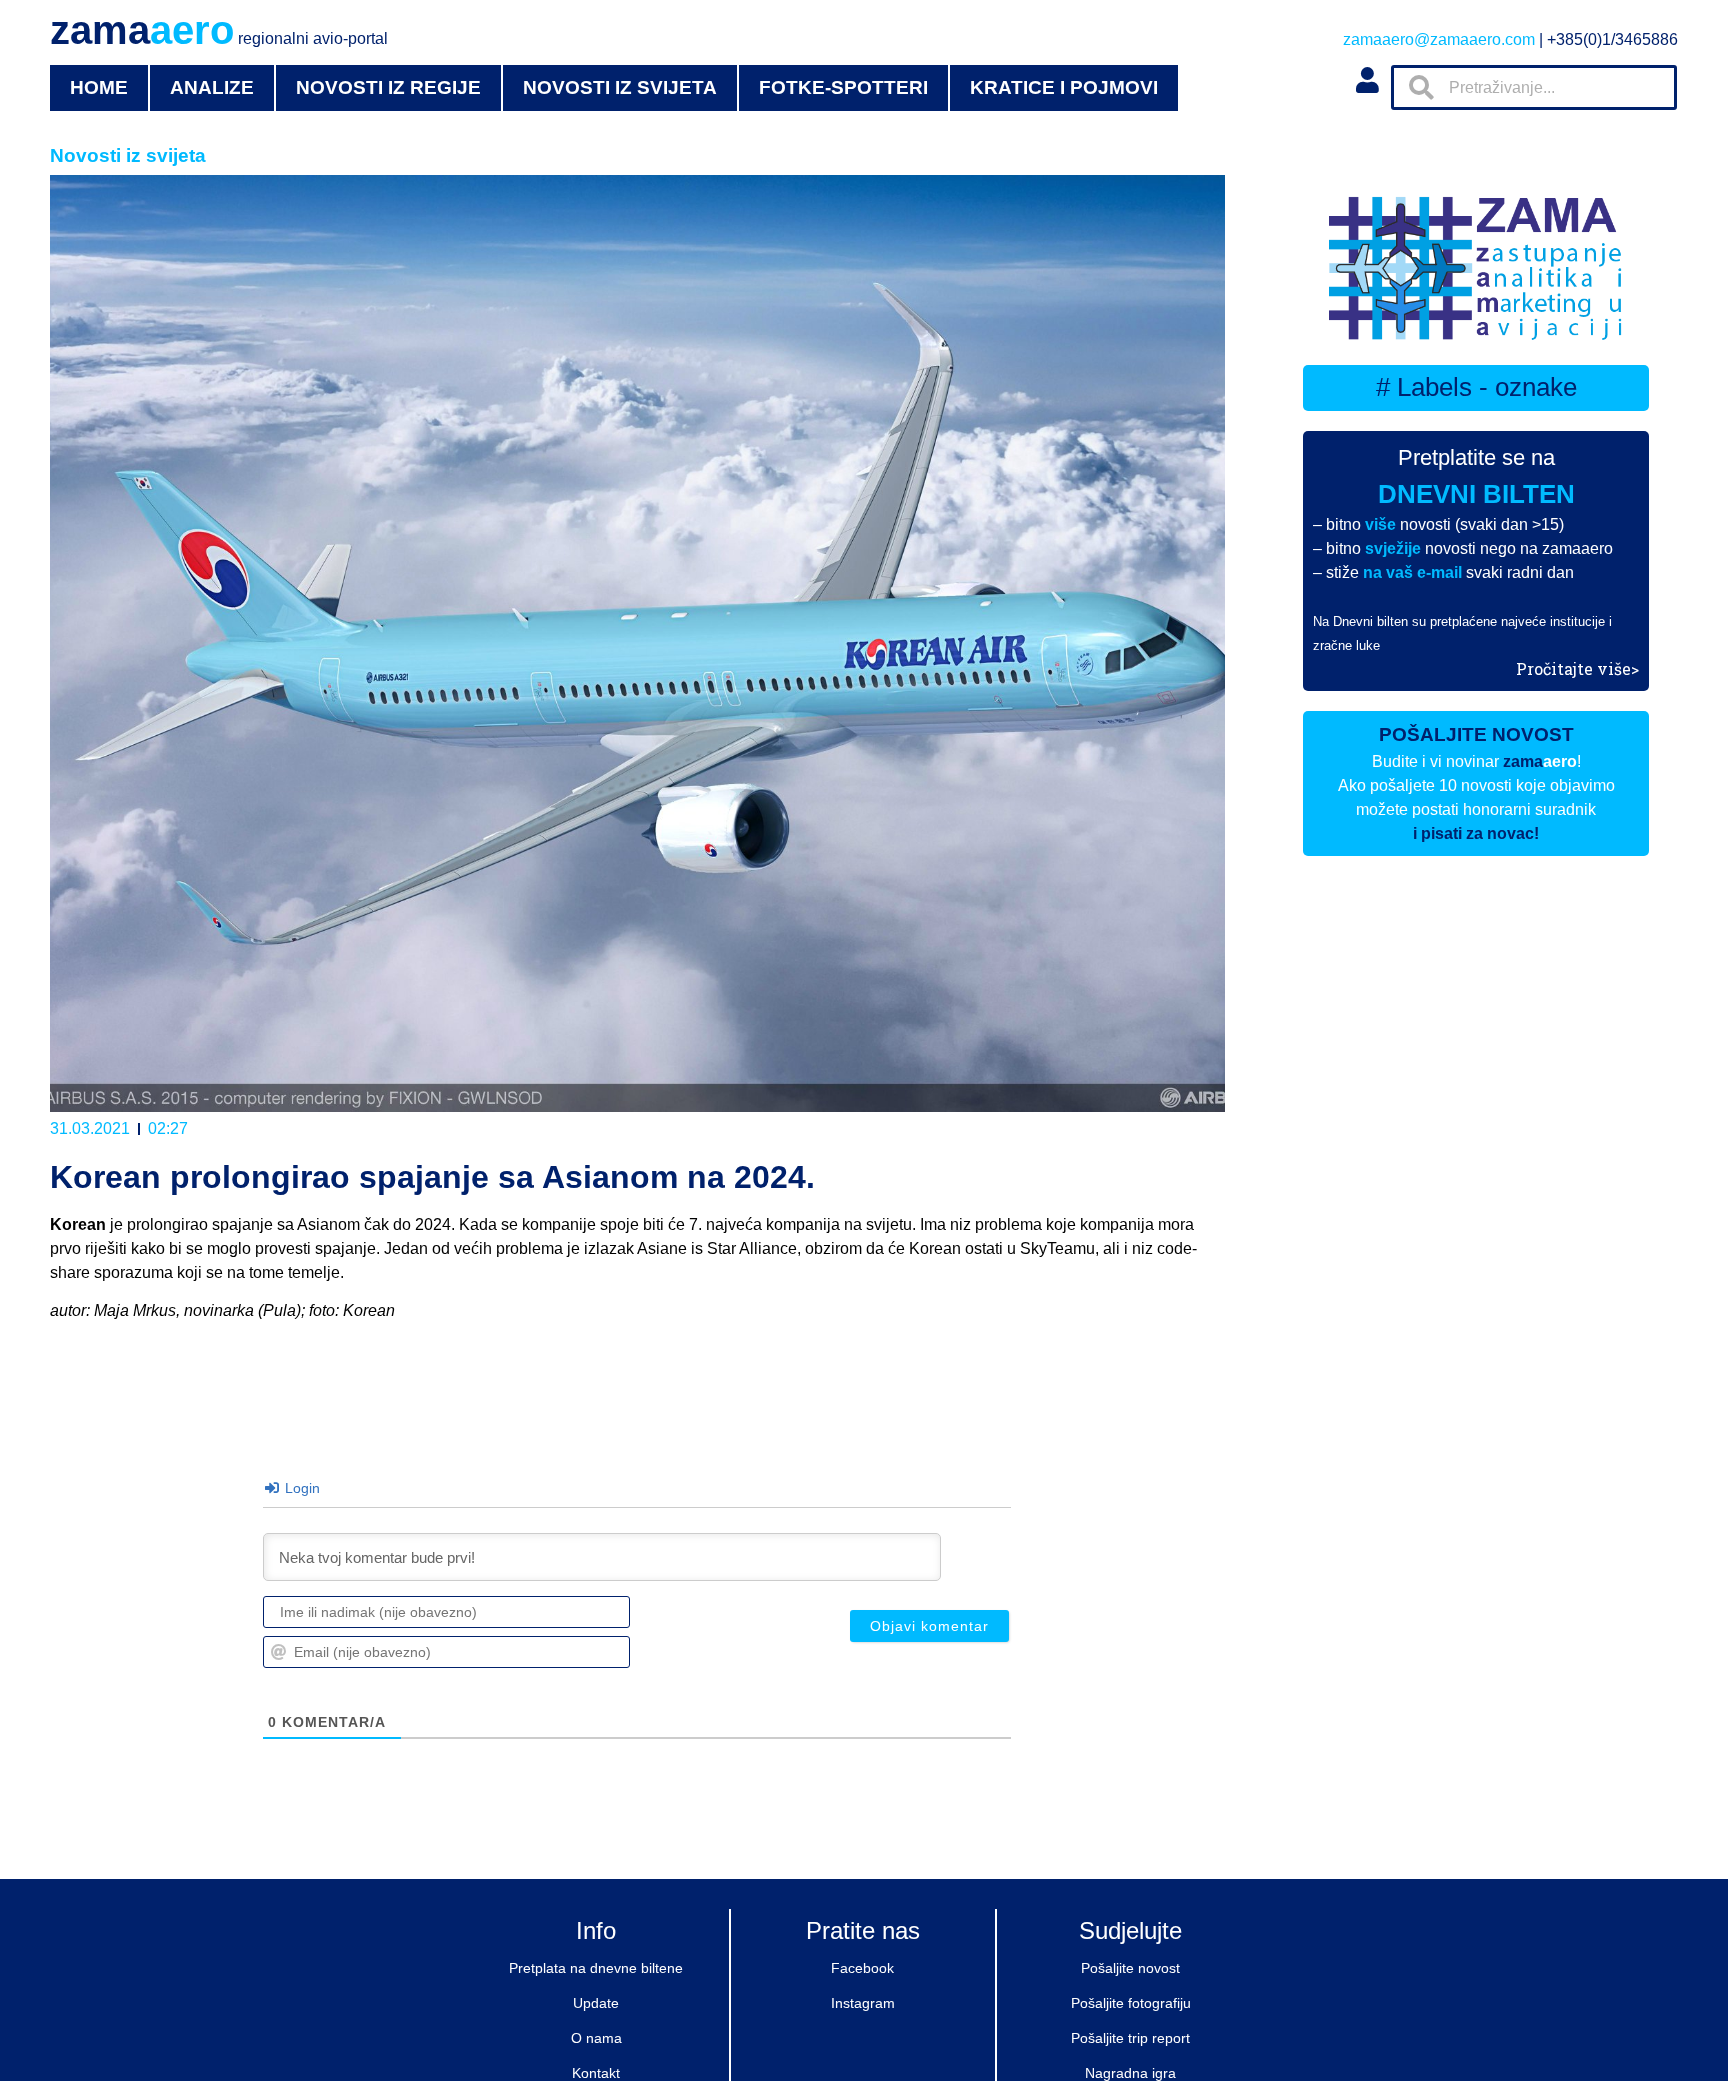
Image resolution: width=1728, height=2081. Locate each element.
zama (219, 30)
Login (300, 1488)
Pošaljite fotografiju (1131, 2003)
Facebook (862, 1968)
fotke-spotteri (843, 87)
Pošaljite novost (1130, 1968)
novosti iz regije (388, 87)
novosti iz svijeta (620, 87)
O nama (596, 2038)
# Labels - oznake (1476, 387)
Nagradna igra (1130, 2073)
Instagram (863, 2003)
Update (596, 2003)
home (99, 87)
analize (212, 87)
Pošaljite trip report (1130, 2038)
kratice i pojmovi (1064, 87)
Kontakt (596, 2073)
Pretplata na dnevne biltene (596, 1968)
